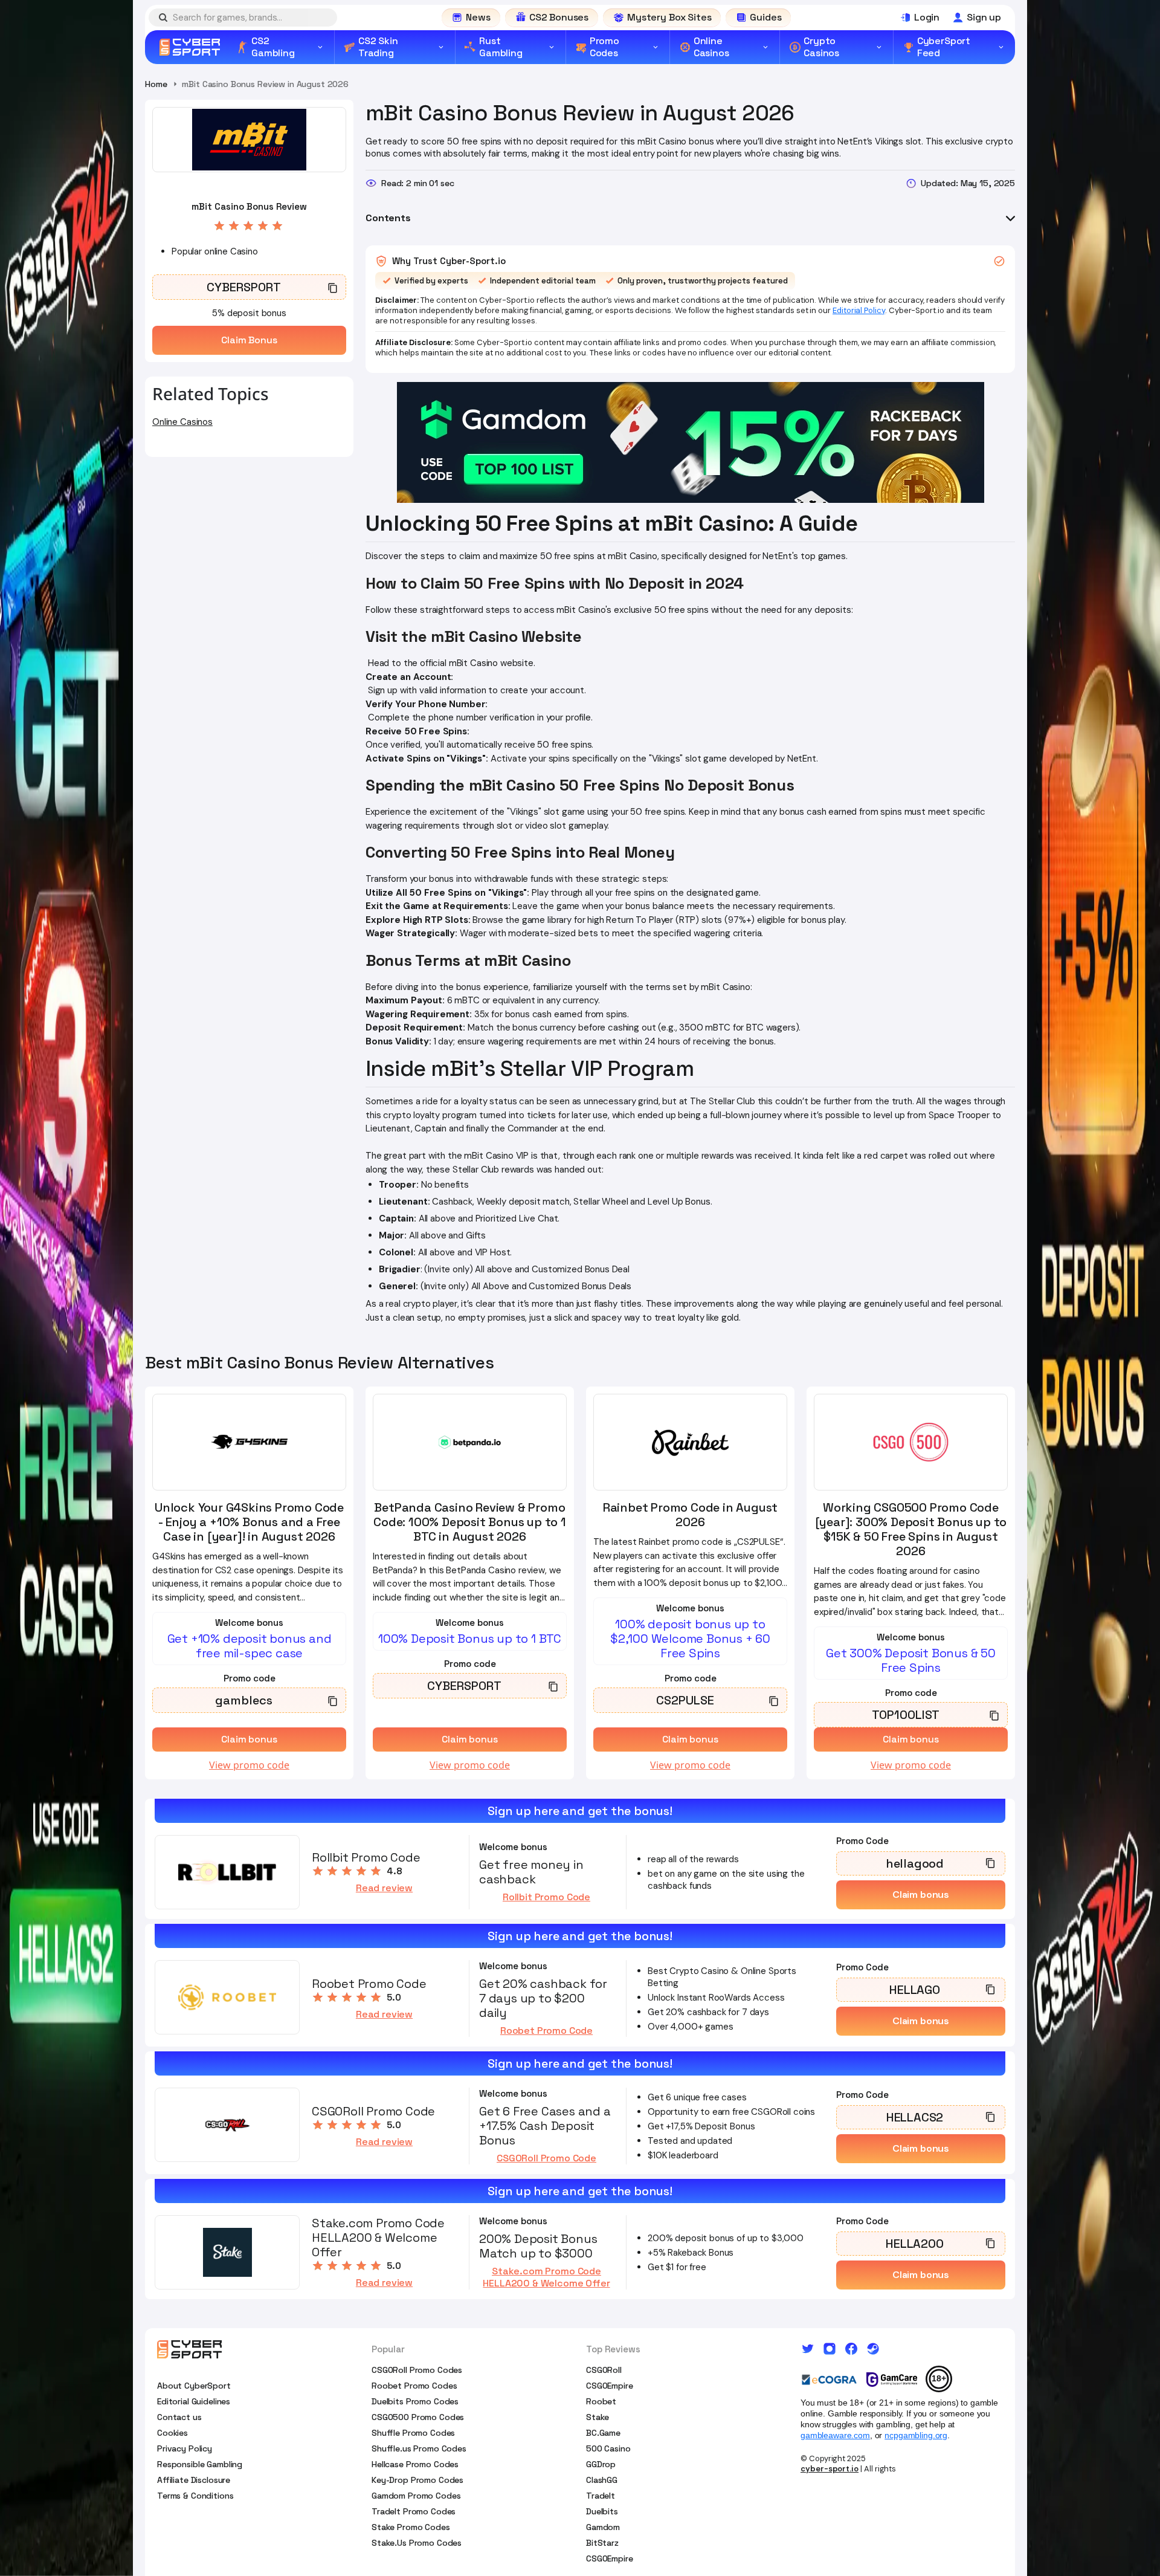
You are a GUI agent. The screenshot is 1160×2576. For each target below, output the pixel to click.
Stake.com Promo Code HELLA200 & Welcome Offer (546, 2277)
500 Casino (608, 2448)
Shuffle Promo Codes (413, 2433)
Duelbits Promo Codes (415, 2401)
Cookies (172, 2433)
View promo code (249, 1765)
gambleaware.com (835, 2435)
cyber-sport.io (830, 2469)
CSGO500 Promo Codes (418, 2417)
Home (156, 84)
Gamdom (603, 2527)
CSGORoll (604, 2370)
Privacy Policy (185, 2448)
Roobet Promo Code (546, 2031)
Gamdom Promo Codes (416, 2496)
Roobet (601, 2401)
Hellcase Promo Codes (415, 2464)
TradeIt (601, 2496)
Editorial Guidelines (194, 2401)
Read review (384, 1888)
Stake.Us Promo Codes (417, 2543)
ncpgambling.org (916, 2435)
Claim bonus (921, 1895)
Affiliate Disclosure (194, 2480)
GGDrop (601, 2464)
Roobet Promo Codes (414, 2386)
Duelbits (602, 2511)
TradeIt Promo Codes (414, 2511)
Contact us (179, 2417)
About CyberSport (194, 2386)
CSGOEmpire (610, 2386)
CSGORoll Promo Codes (417, 2370)
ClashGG (602, 2480)
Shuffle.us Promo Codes (419, 2448)
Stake (598, 2417)
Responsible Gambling (200, 2464)
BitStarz (602, 2543)
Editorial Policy (859, 310)
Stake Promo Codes (411, 2527)
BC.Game (603, 2433)
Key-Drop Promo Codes (417, 2480)
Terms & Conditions (195, 2496)
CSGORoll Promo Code (546, 2158)
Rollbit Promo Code (546, 1897)
